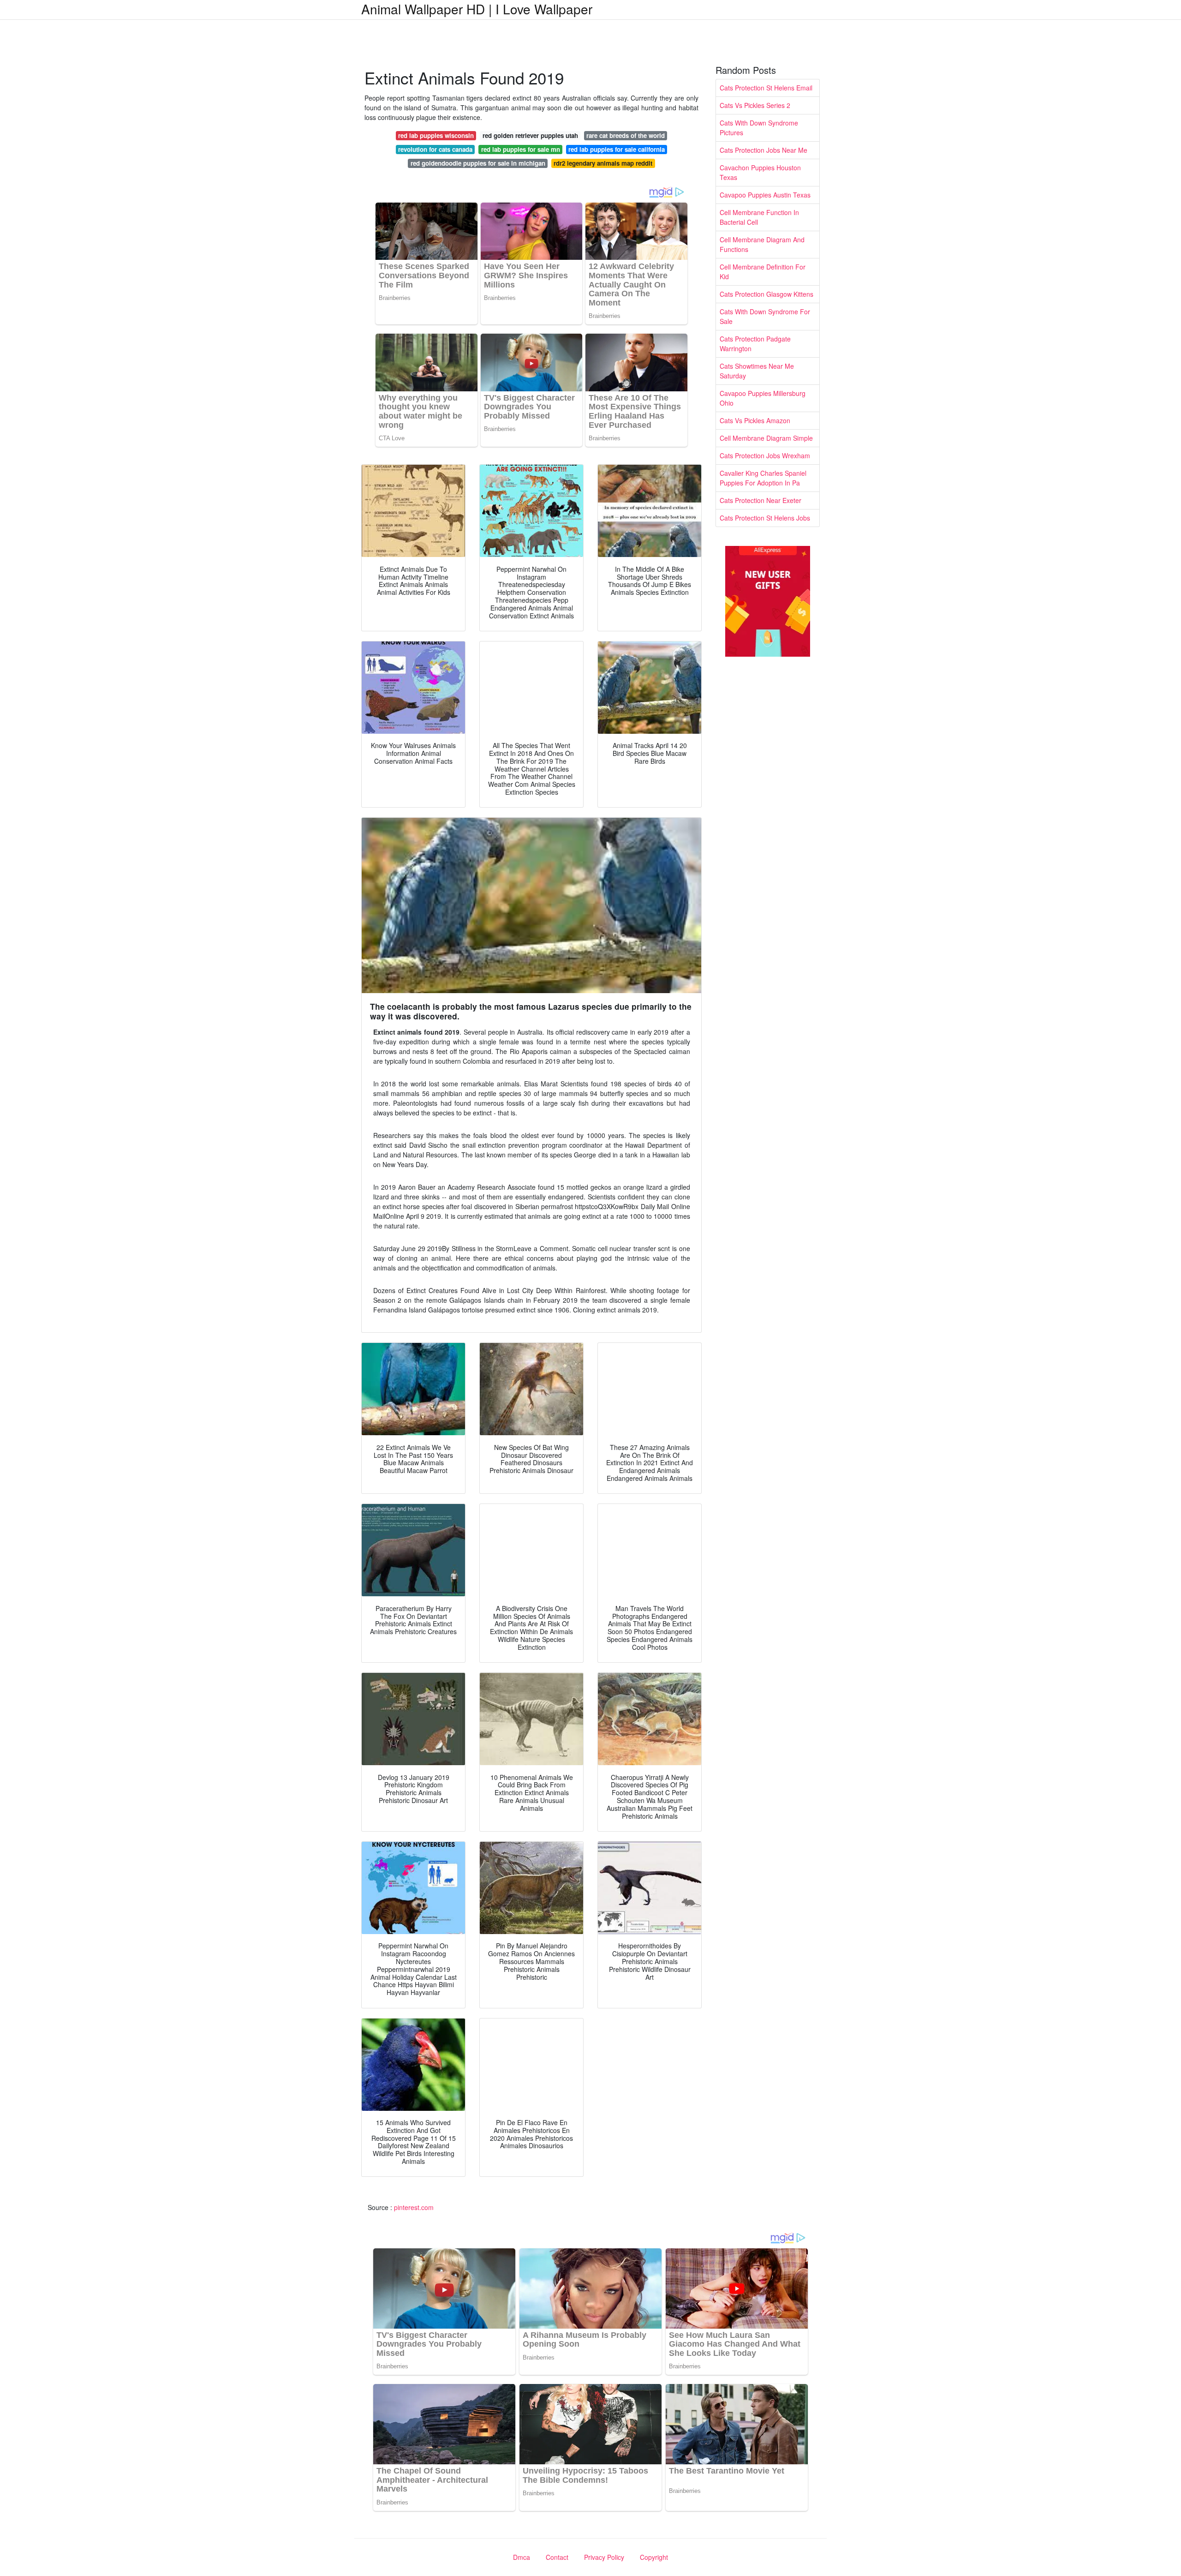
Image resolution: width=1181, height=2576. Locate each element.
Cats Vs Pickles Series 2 (755, 105)
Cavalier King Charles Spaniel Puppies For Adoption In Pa (763, 478)
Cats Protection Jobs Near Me (763, 150)
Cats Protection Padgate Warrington (755, 344)
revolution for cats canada (435, 149)
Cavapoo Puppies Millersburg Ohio (763, 398)
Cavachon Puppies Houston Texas (760, 172)
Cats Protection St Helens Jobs (765, 518)
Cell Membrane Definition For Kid (763, 272)
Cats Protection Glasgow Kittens (766, 294)
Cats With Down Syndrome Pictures (759, 128)
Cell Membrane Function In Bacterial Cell (759, 217)
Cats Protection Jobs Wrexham (765, 455)
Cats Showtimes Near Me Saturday (757, 371)
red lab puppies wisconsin (436, 135)
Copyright (654, 2557)
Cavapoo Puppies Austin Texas (765, 195)
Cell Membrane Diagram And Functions (762, 244)
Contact (557, 2557)
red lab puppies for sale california (617, 149)
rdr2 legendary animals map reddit (603, 163)
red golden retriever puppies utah (530, 135)
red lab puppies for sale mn (521, 149)
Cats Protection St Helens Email (766, 88)
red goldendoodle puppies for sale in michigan (478, 163)
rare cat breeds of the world (626, 135)
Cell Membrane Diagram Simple (766, 438)
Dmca (522, 2557)
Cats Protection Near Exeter (760, 500)
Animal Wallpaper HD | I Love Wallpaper (477, 9)
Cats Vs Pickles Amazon (755, 420)
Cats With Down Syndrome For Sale (765, 316)
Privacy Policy (604, 2557)
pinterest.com (414, 2207)
